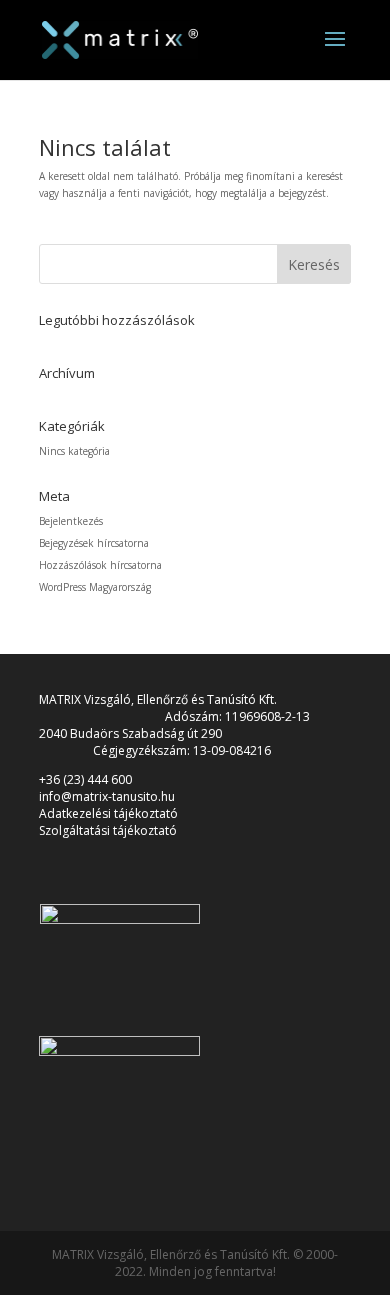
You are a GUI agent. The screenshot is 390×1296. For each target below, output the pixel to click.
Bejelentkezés (71, 521)
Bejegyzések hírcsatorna (94, 543)
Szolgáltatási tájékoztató (108, 830)
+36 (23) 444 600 (85, 779)
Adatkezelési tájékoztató (108, 813)
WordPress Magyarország (95, 587)
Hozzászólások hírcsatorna (100, 565)
